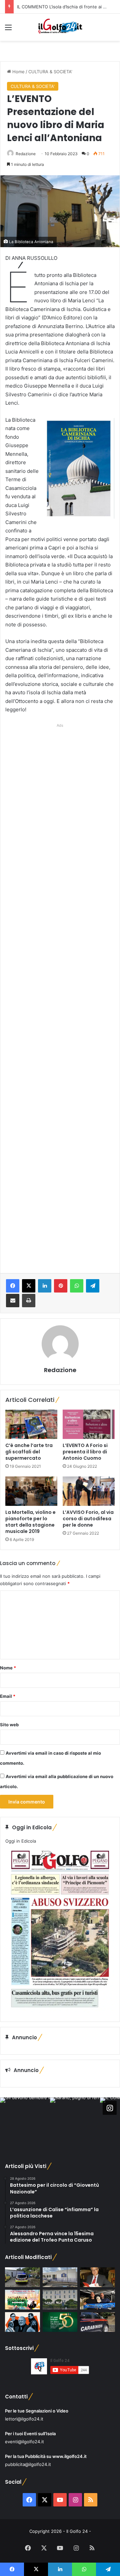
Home (18, 72)
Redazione (26, 154)
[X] (29, 1286)
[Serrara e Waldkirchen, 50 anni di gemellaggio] (60, 2322)
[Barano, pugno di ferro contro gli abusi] (60, 2277)
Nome (8, 1668)
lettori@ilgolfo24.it (24, 2419)
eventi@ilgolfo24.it (24, 2442)
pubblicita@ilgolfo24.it (28, 2464)
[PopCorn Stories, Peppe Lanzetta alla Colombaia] (22, 2322)
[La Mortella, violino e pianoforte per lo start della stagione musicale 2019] (31, 1491)
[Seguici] (110, 2108)
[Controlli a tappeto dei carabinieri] (97, 2322)
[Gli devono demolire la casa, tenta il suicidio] (22, 2277)
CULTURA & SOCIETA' (50, 72)
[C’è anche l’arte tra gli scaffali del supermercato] (31, 1424)
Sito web (9, 1725)
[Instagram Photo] (25, 2123)
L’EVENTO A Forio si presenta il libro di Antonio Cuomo (85, 1452)
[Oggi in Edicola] (60, 2011)
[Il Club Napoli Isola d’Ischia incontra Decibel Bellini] (97, 2300)
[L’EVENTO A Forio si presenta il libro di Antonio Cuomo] (89, 1424)
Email (8, 1696)
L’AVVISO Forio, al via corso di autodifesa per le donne (88, 1519)
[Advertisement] (60, 991)
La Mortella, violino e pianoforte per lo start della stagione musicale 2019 (30, 1522)
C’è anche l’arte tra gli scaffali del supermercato (29, 1452)
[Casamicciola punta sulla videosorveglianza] (60, 2300)
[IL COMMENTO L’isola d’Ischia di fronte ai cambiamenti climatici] (97, 2277)
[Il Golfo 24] (60, 27)
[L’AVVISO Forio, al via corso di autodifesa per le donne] (89, 1491)
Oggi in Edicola (21, 1841)
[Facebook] (13, 1286)
